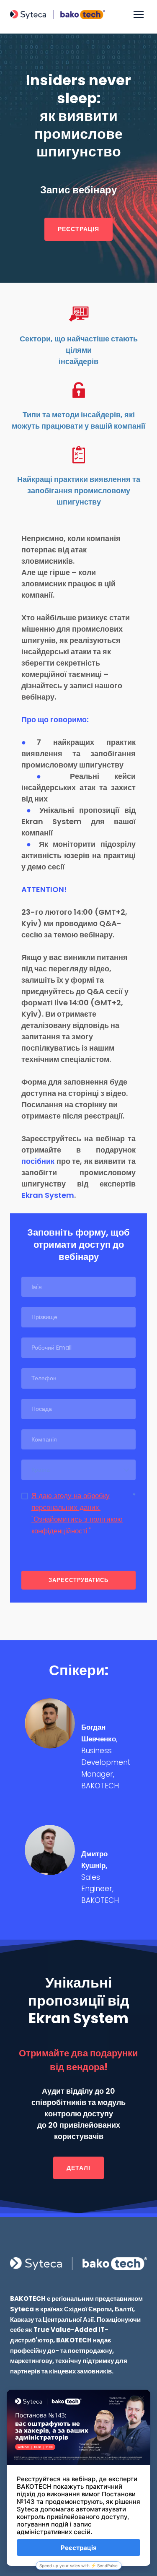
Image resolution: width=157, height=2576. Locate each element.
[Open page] (78, 2264)
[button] (78, 229)
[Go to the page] (58, 15)
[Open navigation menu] (139, 15)
